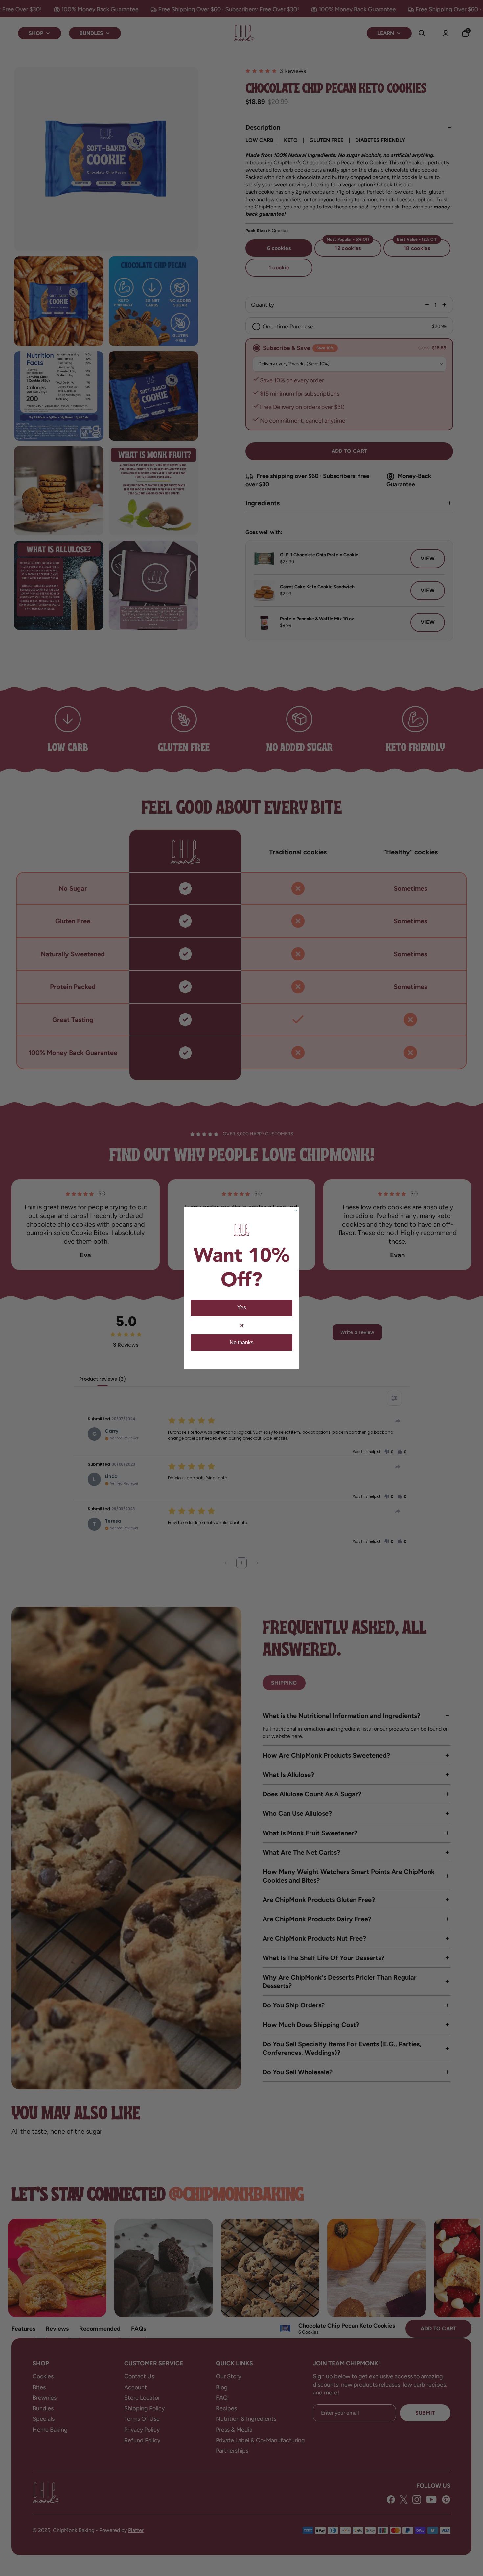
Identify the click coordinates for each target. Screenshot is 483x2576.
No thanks (241, 1342)
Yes (242, 1308)
